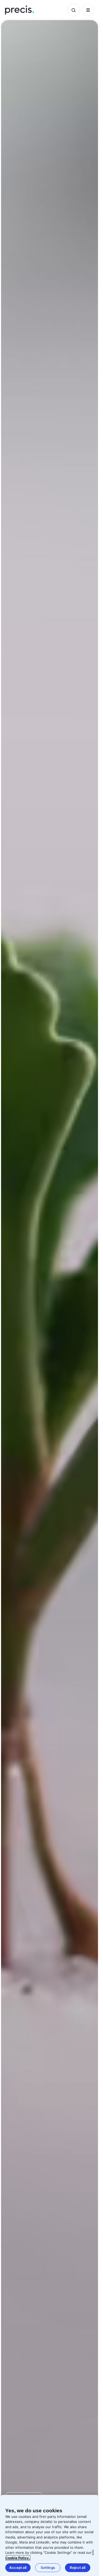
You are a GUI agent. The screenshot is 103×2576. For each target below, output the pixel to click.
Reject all (78, 2568)
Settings (48, 2568)
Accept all (18, 2568)
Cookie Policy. (18, 2558)
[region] (50, 2535)
